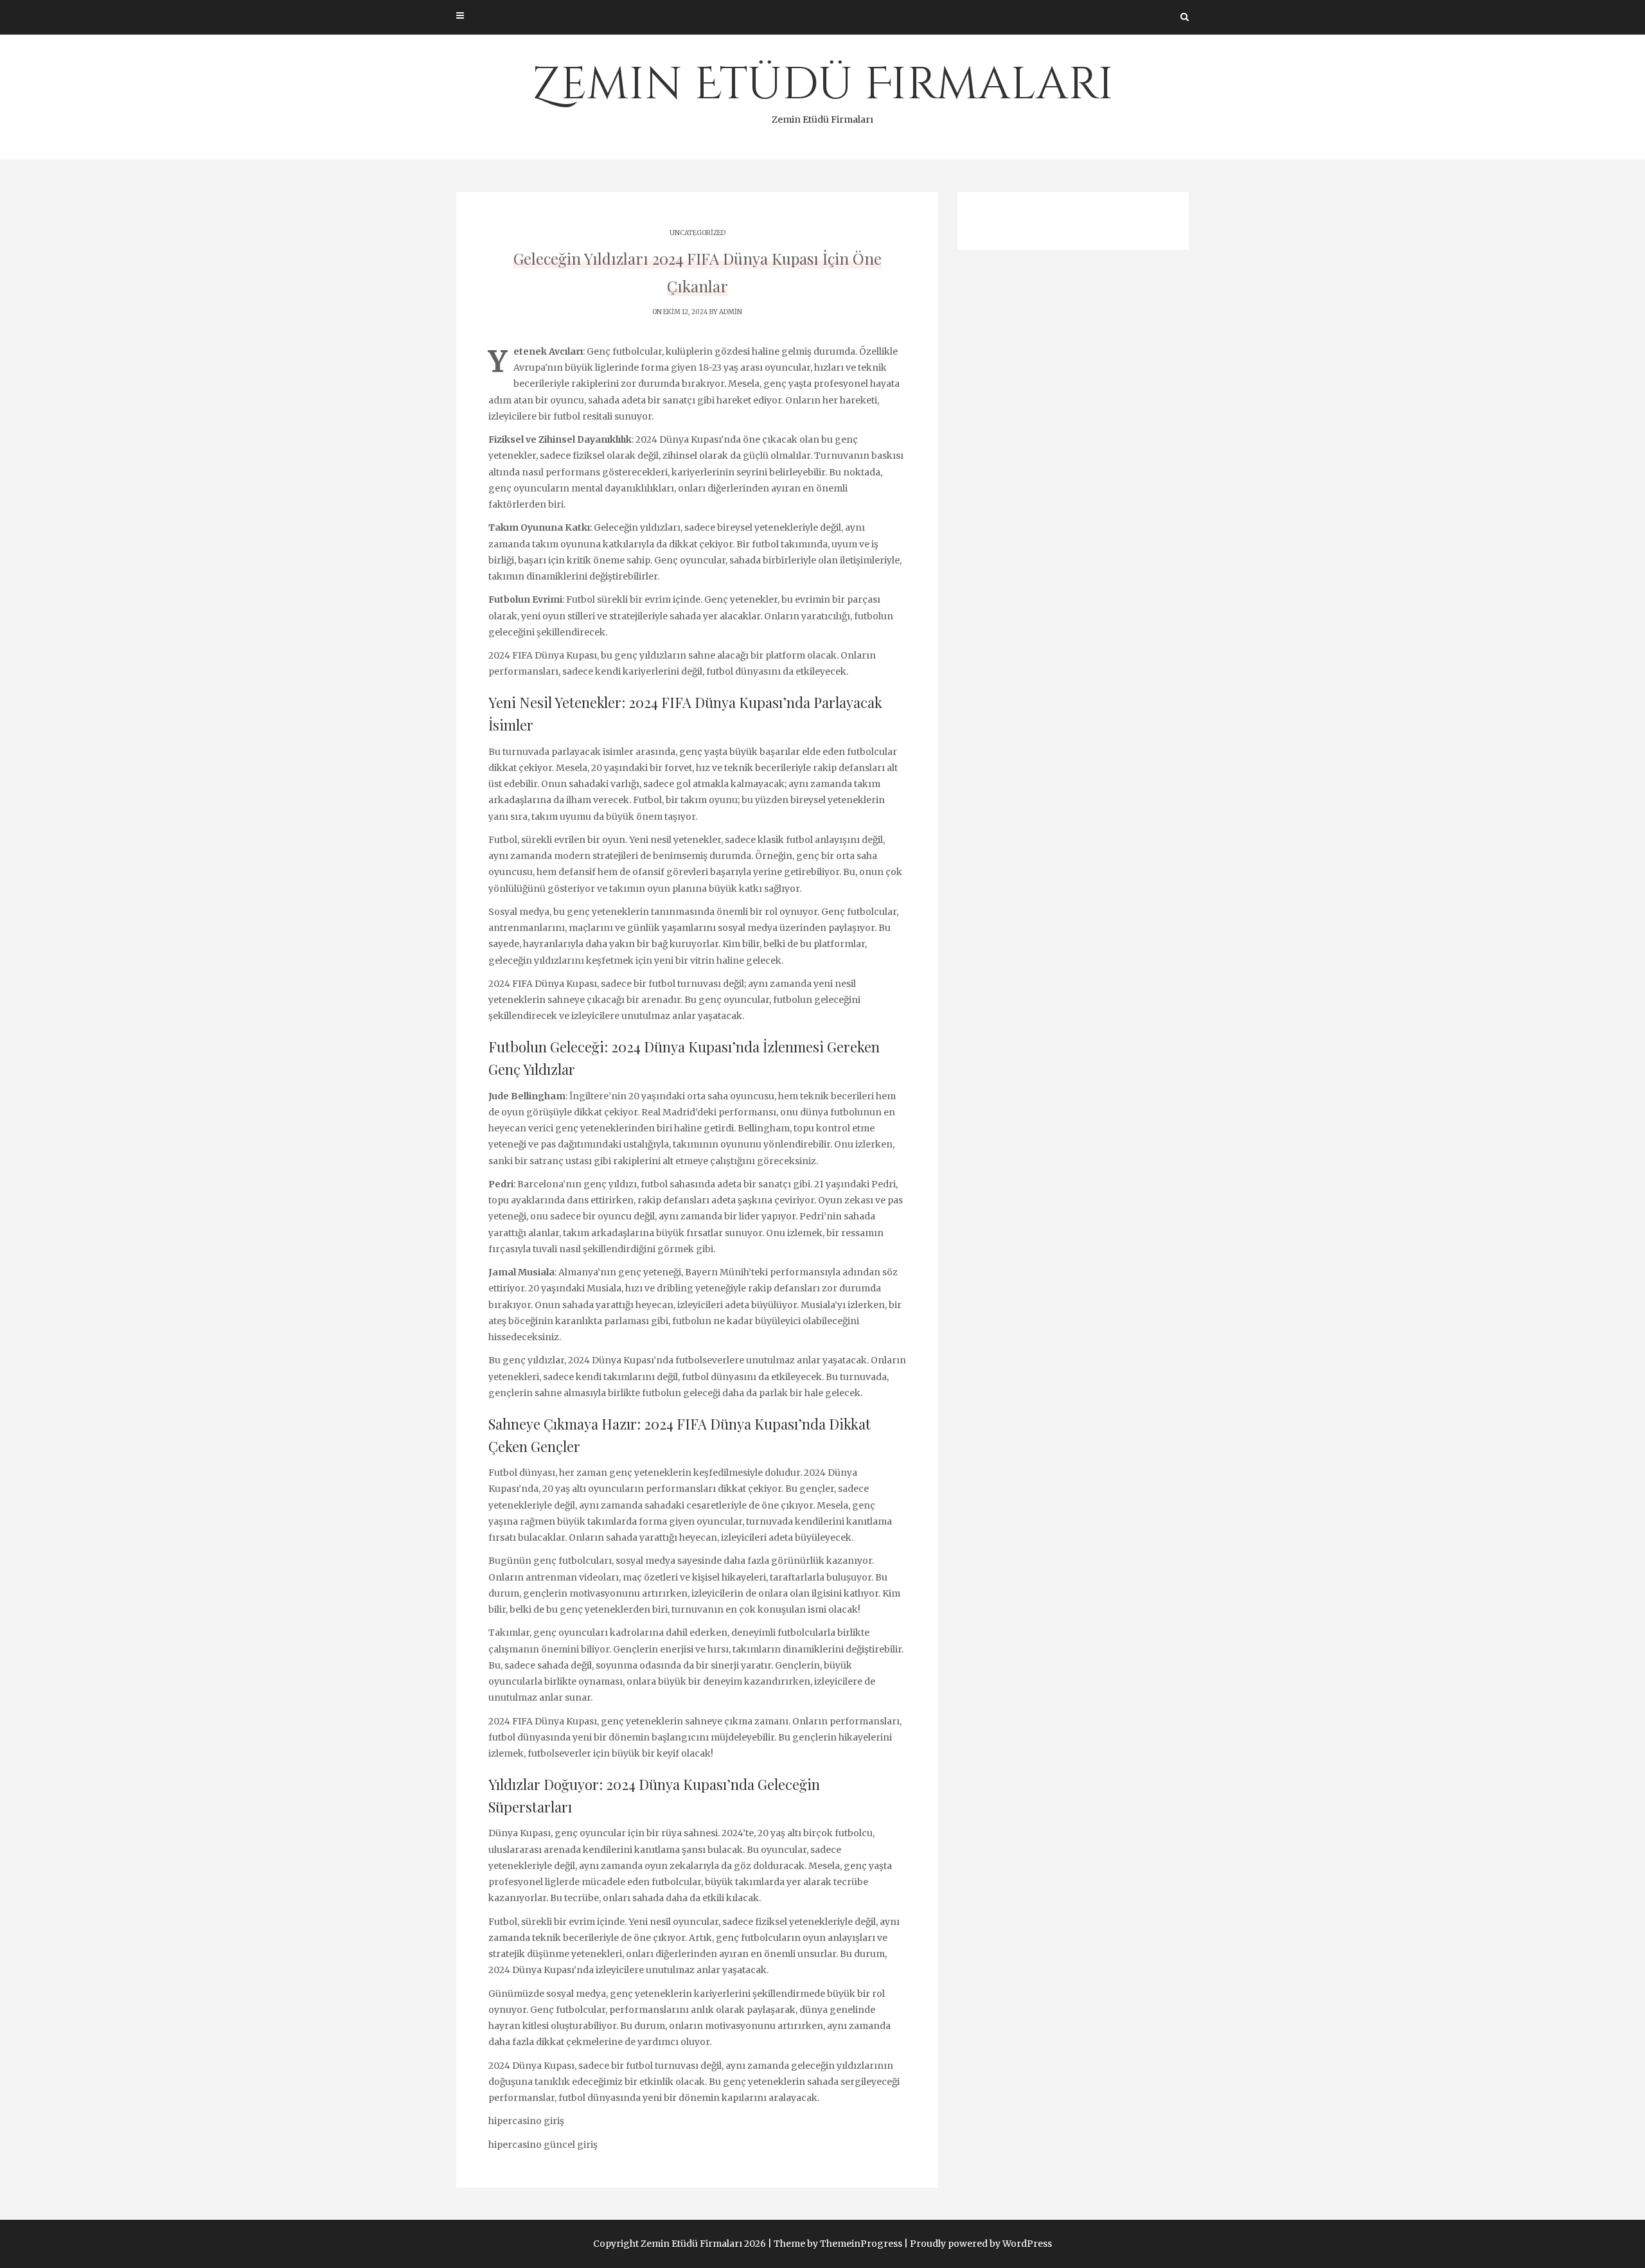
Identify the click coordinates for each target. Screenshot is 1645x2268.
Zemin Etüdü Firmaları (823, 90)
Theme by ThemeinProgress (838, 2244)
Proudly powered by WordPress (981, 2244)
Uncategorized (698, 233)
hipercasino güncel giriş (543, 2145)
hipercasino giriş (526, 2121)
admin (731, 312)
